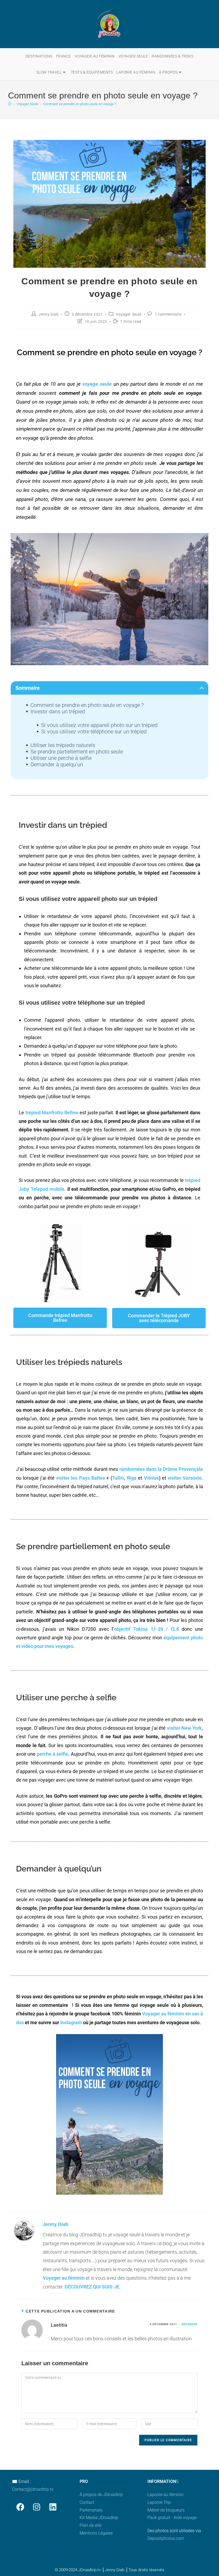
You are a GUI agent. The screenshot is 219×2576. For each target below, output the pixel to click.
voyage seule (97, 384)
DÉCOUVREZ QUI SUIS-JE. (93, 2287)
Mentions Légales (96, 2533)
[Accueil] (10, 104)
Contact (87, 2502)
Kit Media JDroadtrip (99, 2518)
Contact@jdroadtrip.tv (33, 2489)
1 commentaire (168, 314)
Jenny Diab (48, 314)
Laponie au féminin (165, 2495)
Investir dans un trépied (58, 711)
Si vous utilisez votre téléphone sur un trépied (94, 732)
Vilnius (151, 1478)
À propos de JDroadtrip (101, 2495)
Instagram (71, 2022)
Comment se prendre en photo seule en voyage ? (80, 104)
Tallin (118, 1478)
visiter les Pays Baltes (80, 1478)
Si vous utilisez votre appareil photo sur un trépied (99, 725)
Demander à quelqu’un (57, 764)
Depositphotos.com (166, 2538)
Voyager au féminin (64, 2278)
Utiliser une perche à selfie (61, 758)
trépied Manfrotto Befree (52, 1113)
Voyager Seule (129, 314)
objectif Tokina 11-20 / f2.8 (146, 1629)
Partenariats (91, 2510)
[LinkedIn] (53, 2507)
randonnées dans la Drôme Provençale (161, 1469)
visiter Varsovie (185, 1478)
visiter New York (184, 1728)
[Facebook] (20, 2507)
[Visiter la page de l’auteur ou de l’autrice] (24, 2230)
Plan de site (91, 2525)
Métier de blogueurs (166, 2510)
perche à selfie (53, 1754)
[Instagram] (36, 2507)
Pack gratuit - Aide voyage (172, 2518)
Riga (132, 1478)
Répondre (190, 2324)
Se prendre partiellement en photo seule (77, 752)
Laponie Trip (159, 2502)
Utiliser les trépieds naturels (63, 745)
